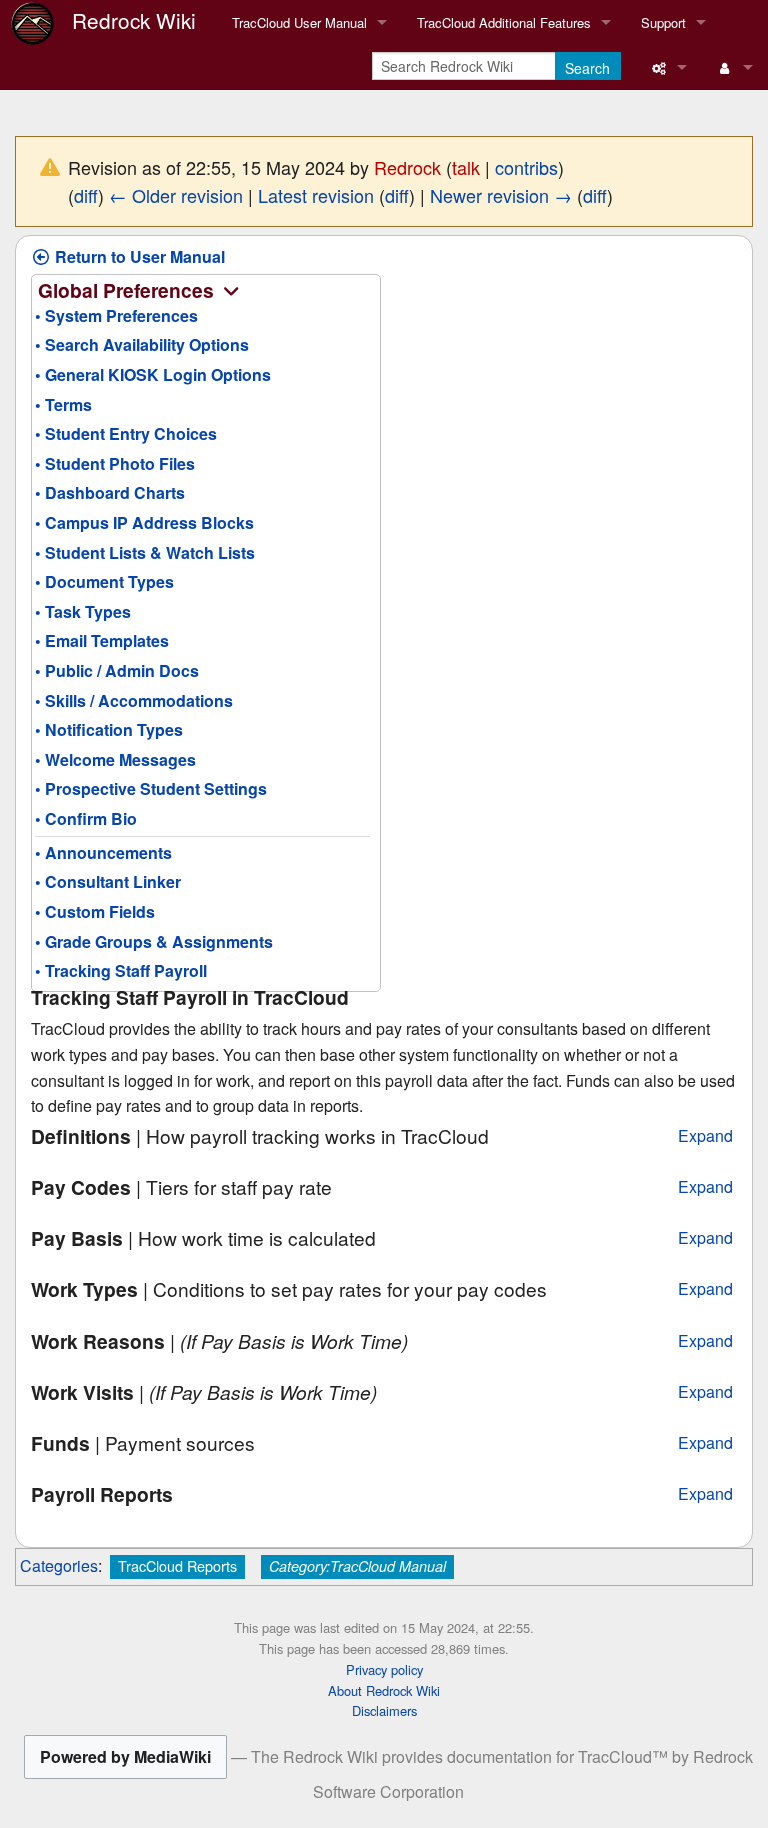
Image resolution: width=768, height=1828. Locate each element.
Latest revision (316, 195)
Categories (59, 1565)
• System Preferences (116, 315)
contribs (526, 167)
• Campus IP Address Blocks (144, 522)
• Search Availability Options (142, 344)
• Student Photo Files (115, 463)
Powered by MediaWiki (125, 1756)
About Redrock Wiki (384, 1690)
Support (663, 22)
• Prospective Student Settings (151, 788)
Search (587, 68)
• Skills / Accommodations (134, 700)
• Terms (63, 404)
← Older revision (176, 195)
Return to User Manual (138, 256)
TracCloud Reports (177, 1565)
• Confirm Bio (86, 818)
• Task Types (83, 611)
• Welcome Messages (115, 759)
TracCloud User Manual (299, 22)
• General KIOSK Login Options (153, 374)
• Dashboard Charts (110, 492)
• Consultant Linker (108, 881)
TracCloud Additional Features (504, 22)
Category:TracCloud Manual (357, 1566)
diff (86, 195)
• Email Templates (102, 640)
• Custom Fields (95, 911)
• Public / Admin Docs (117, 670)
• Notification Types (109, 729)
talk (466, 167)
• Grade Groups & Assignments (154, 941)
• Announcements (103, 852)
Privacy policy (384, 1669)
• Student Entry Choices (126, 433)
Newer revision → (501, 195)
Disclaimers (384, 1710)
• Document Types (104, 581)
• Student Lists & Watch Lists (145, 552)
